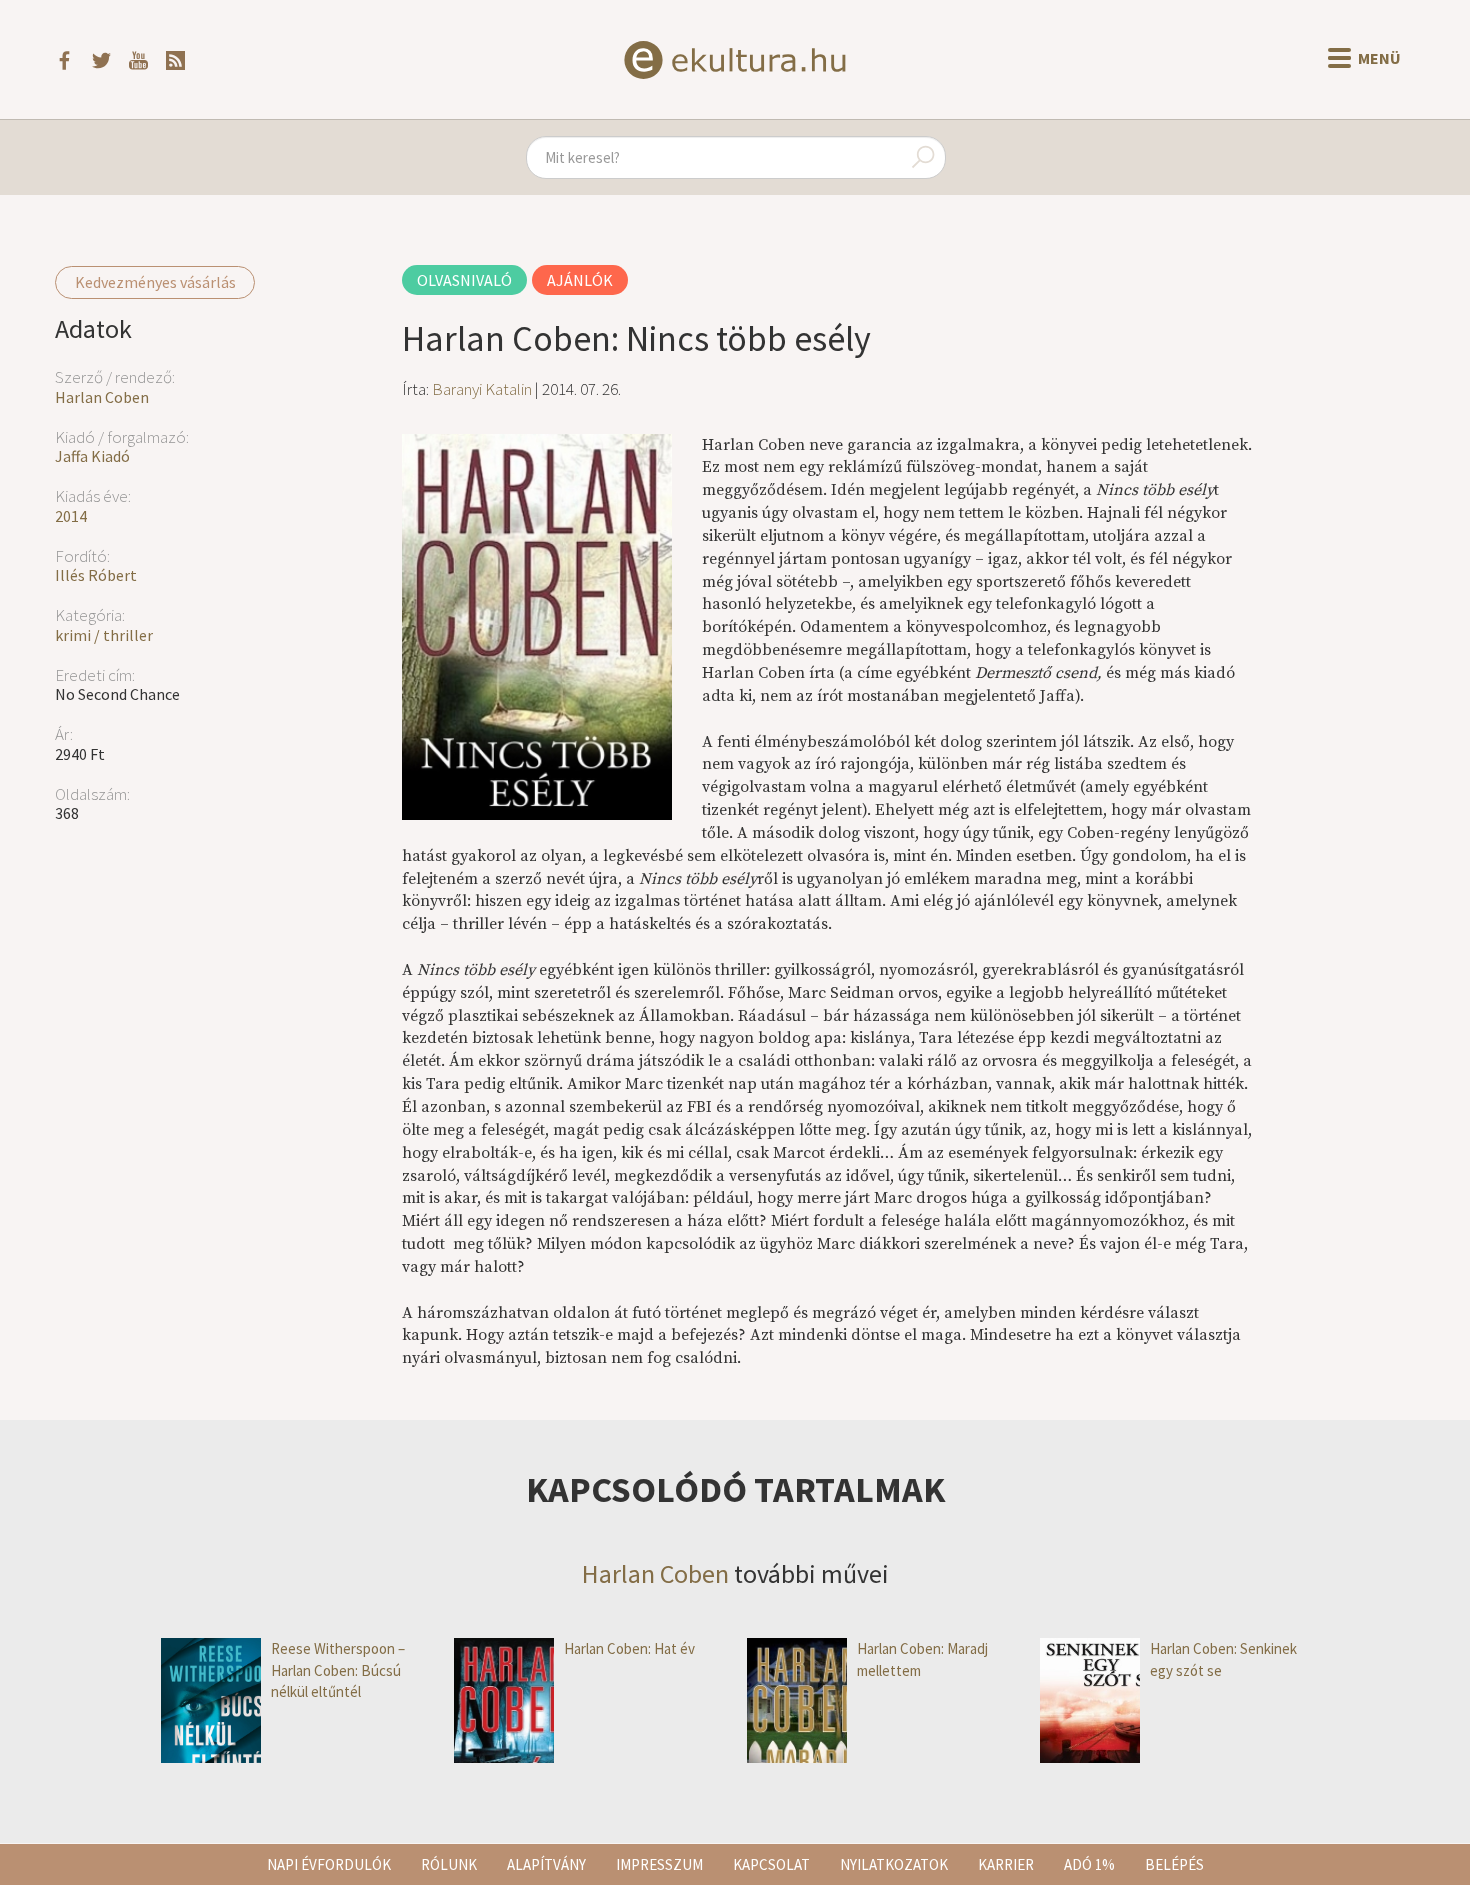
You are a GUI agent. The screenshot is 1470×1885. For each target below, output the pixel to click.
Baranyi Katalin (482, 389)
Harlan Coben (102, 397)
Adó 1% (1089, 1864)
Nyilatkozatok (894, 1864)
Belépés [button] (1174, 1864)
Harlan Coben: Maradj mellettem (922, 1659)
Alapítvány (546, 1864)
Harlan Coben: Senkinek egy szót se (1223, 1659)
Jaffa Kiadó (92, 456)
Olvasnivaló (464, 280)
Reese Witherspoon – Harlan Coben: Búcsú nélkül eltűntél (338, 1670)
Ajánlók (580, 280)
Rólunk (449, 1864)
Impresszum (659, 1864)
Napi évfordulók (329, 1864)
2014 (71, 516)
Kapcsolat (771, 1864)
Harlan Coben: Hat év (629, 1648)
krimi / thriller (104, 635)
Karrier (1006, 1864)
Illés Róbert (96, 575)
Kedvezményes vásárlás (155, 282)
